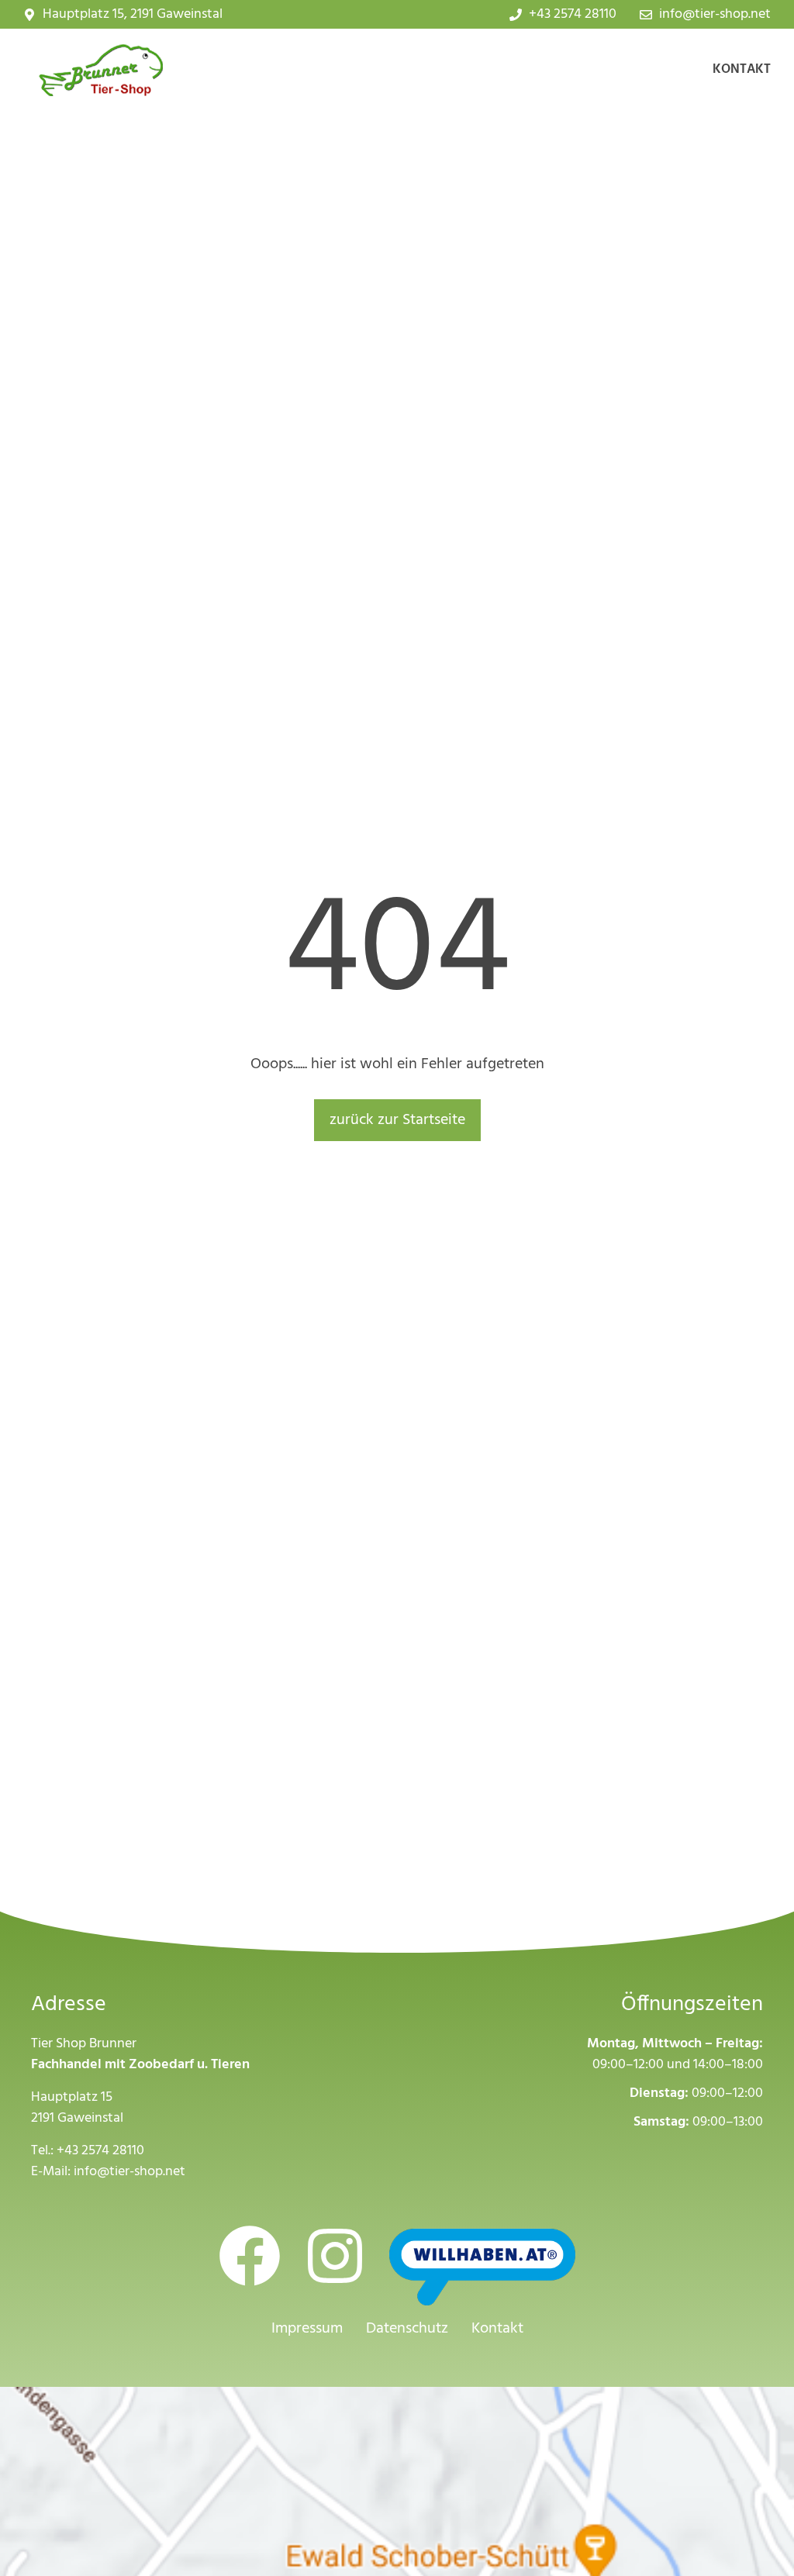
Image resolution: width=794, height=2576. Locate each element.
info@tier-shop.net (129, 2172)
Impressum (307, 2329)
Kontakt (742, 69)
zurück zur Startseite (397, 1120)
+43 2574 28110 (100, 2151)
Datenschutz (407, 2329)
